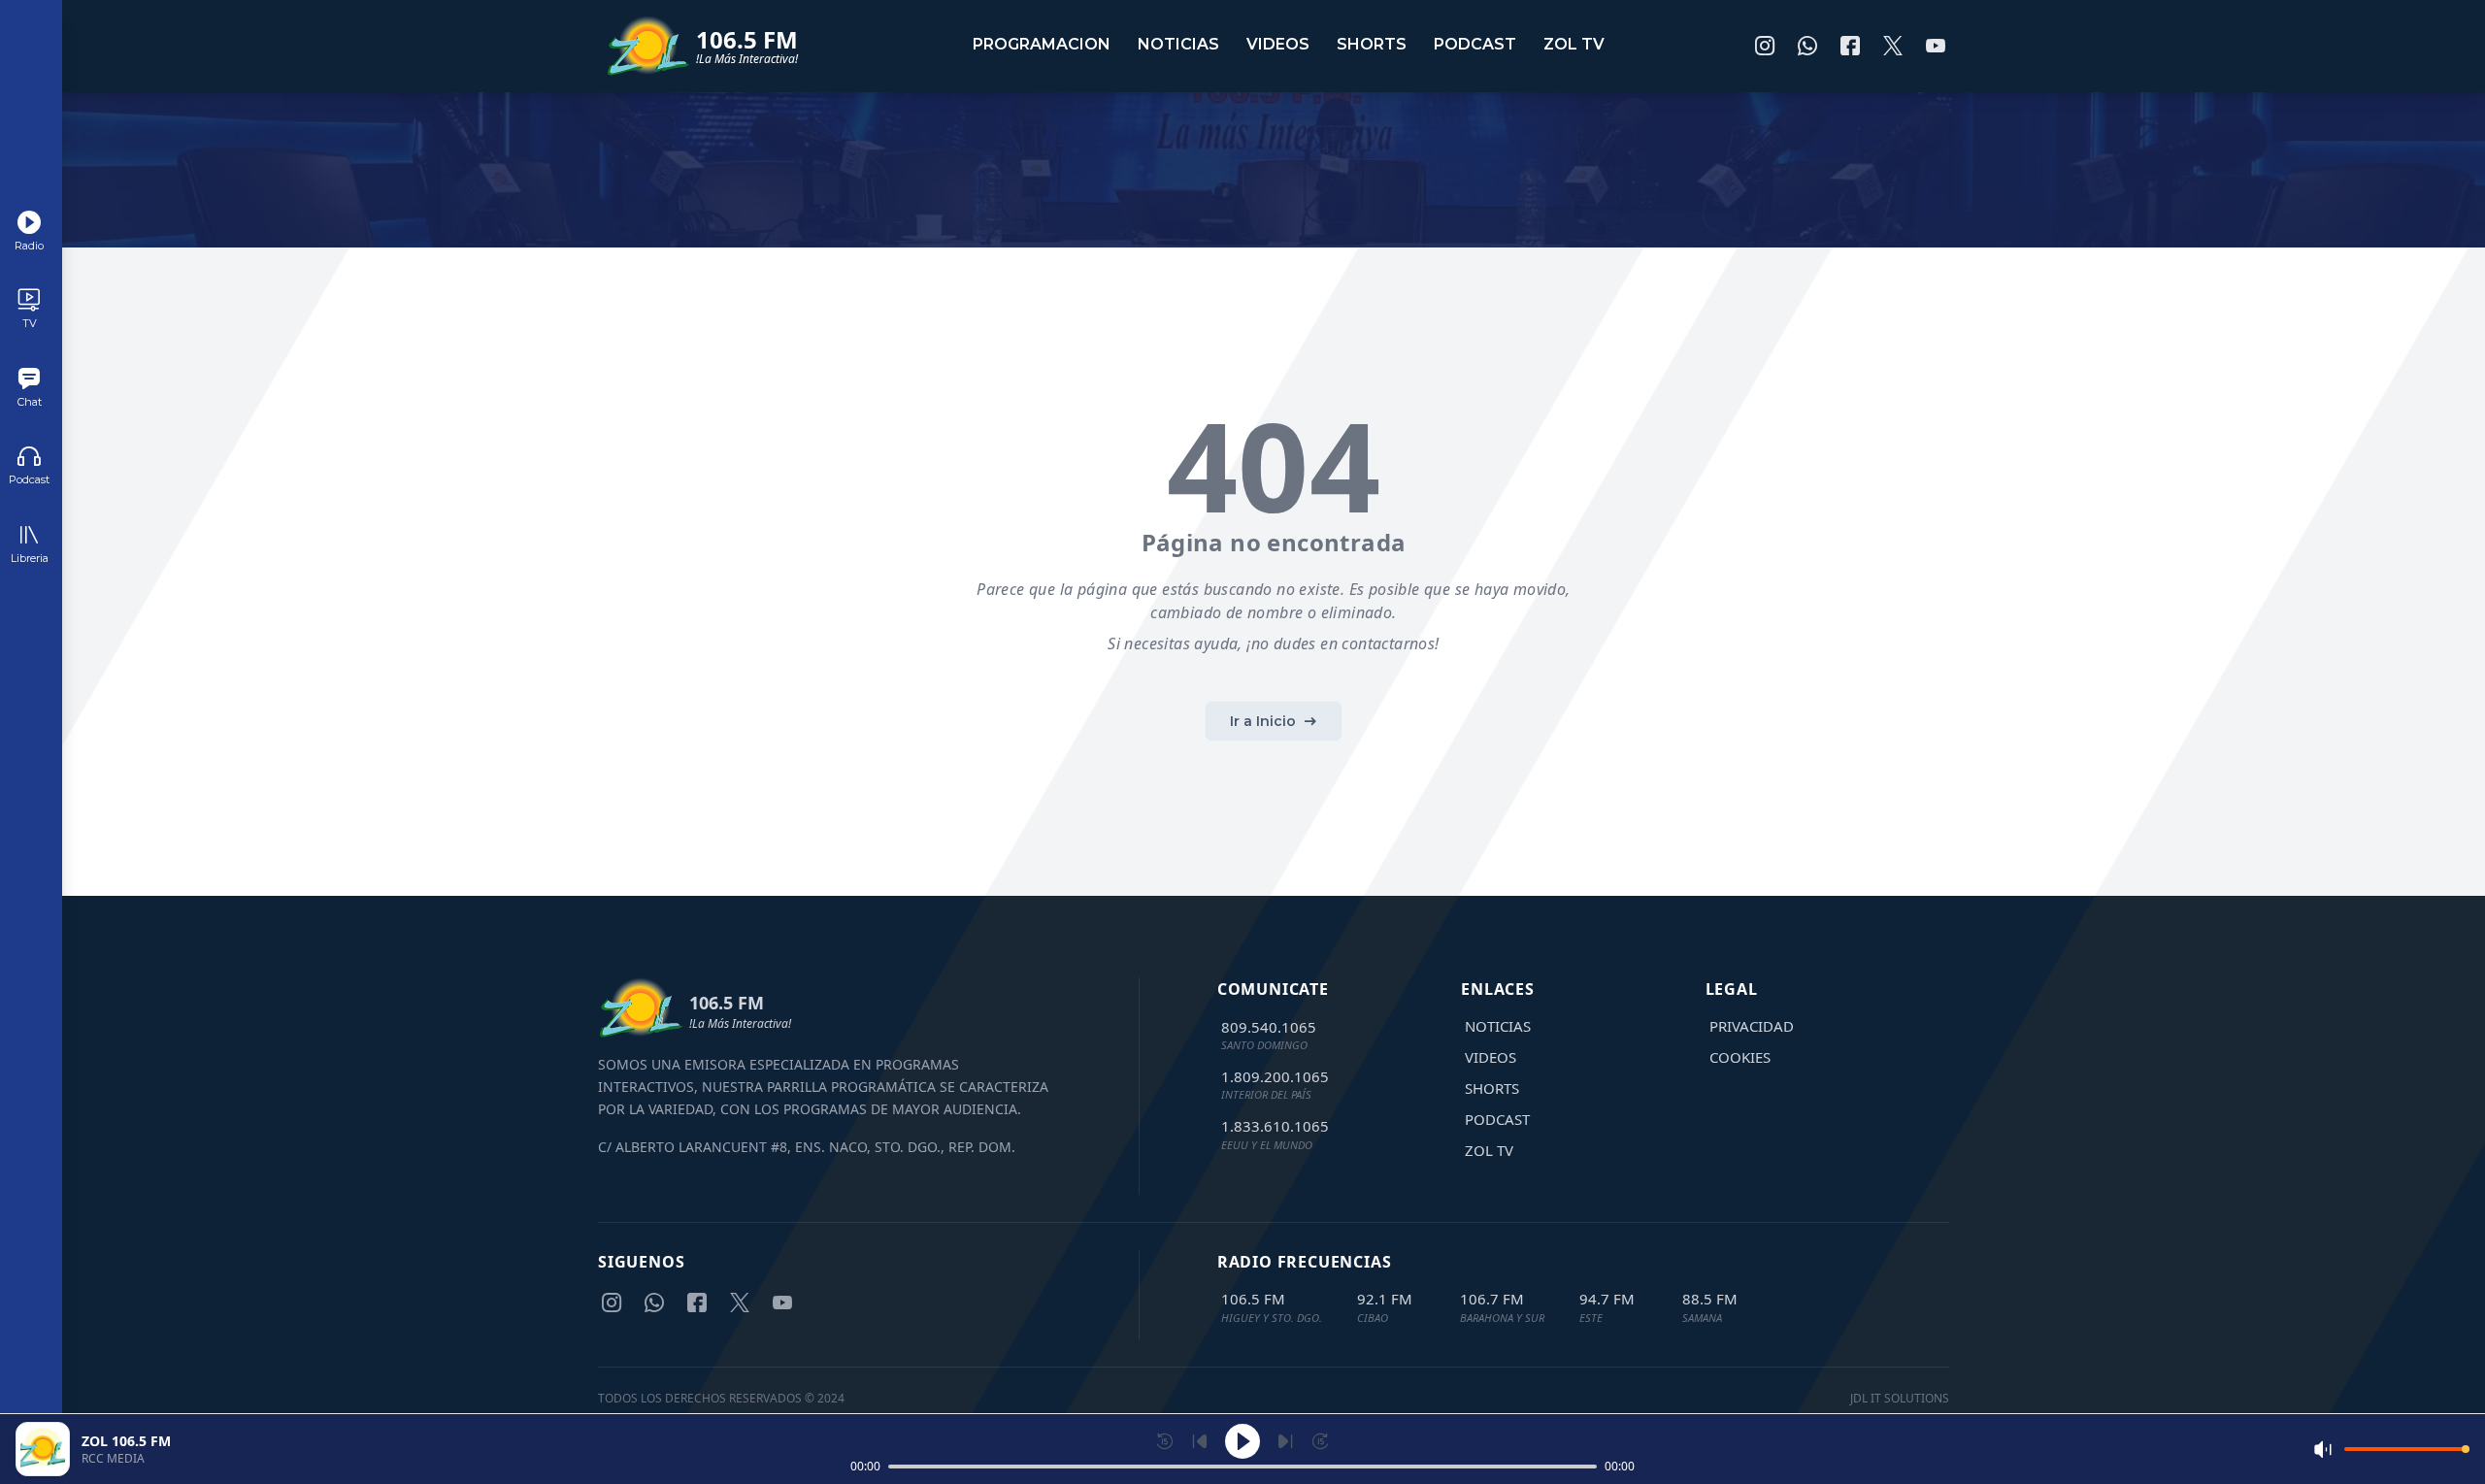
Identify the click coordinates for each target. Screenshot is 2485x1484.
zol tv (1574, 44)
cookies (1740, 1057)
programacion (1042, 44)
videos (1278, 44)
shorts (1372, 44)
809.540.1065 (1269, 1027)
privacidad (1752, 1026)
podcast (1475, 44)
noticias (1178, 44)
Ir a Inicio (1263, 721)
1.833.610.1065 (1275, 1126)
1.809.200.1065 (1275, 1076)
